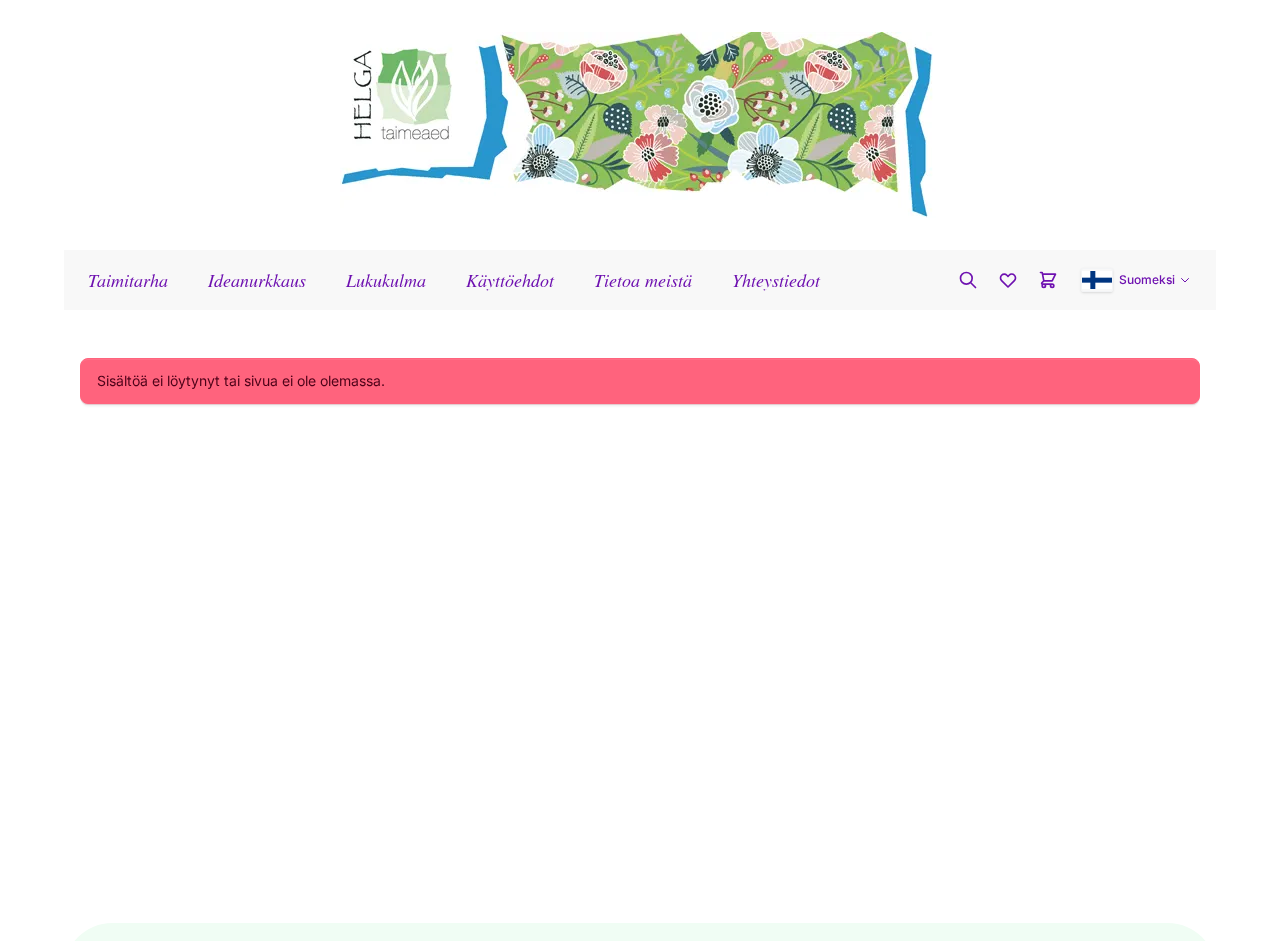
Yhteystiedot (776, 280)
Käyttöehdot (510, 280)
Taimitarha (128, 280)
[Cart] (1048, 280)
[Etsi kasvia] (968, 280)
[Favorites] (1008, 280)
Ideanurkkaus (257, 280)
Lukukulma (386, 280)
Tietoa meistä (643, 280)
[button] (1136, 280)
